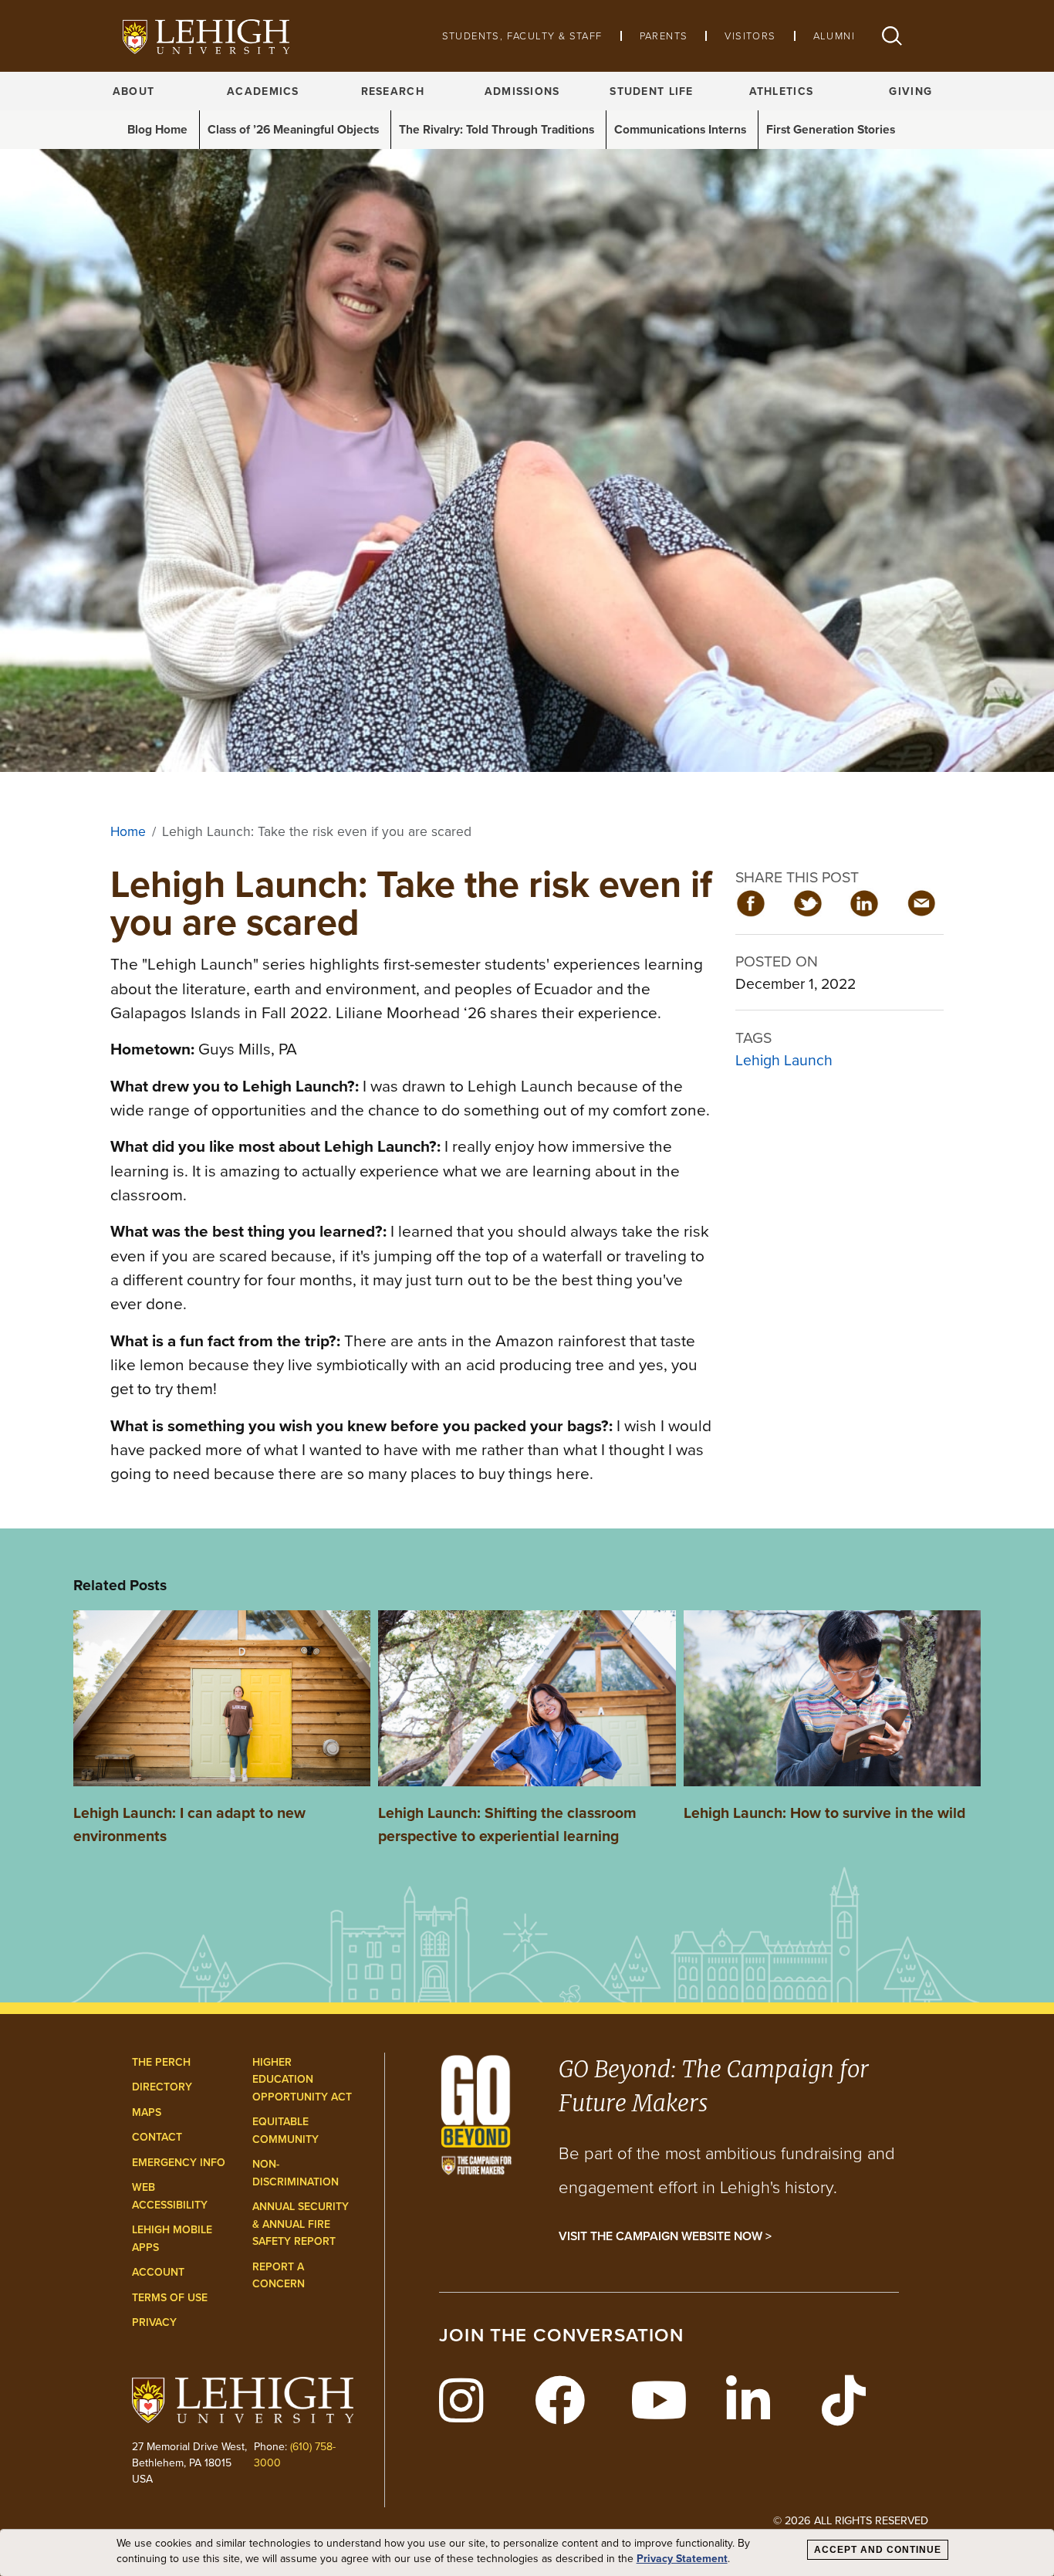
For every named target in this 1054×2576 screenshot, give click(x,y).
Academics (263, 91)
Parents (664, 36)
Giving (910, 91)
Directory (162, 2087)
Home (128, 831)
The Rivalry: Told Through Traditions (497, 129)
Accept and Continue (878, 2550)
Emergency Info (179, 2162)
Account (158, 2272)
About (133, 91)
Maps (147, 2112)
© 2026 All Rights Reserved (851, 2520)
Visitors (750, 36)
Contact (157, 2137)
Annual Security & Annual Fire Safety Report (301, 2224)
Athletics (782, 91)
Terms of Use (170, 2297)
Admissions (522, 91)
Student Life (651, 91)
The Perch (161, 2062)
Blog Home (157, 129)
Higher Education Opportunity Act (302, 2079)
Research (393, 91)
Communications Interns (680, 129)
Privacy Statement (682, 2559)
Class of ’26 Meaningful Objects (293, 129)
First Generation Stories (831, 129)
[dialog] (527, 2553)
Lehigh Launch (784, 1060)
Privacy (154, 2322)
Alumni (834, 36)
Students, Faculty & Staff (522, 36)
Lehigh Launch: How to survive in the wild (824, 1813)
